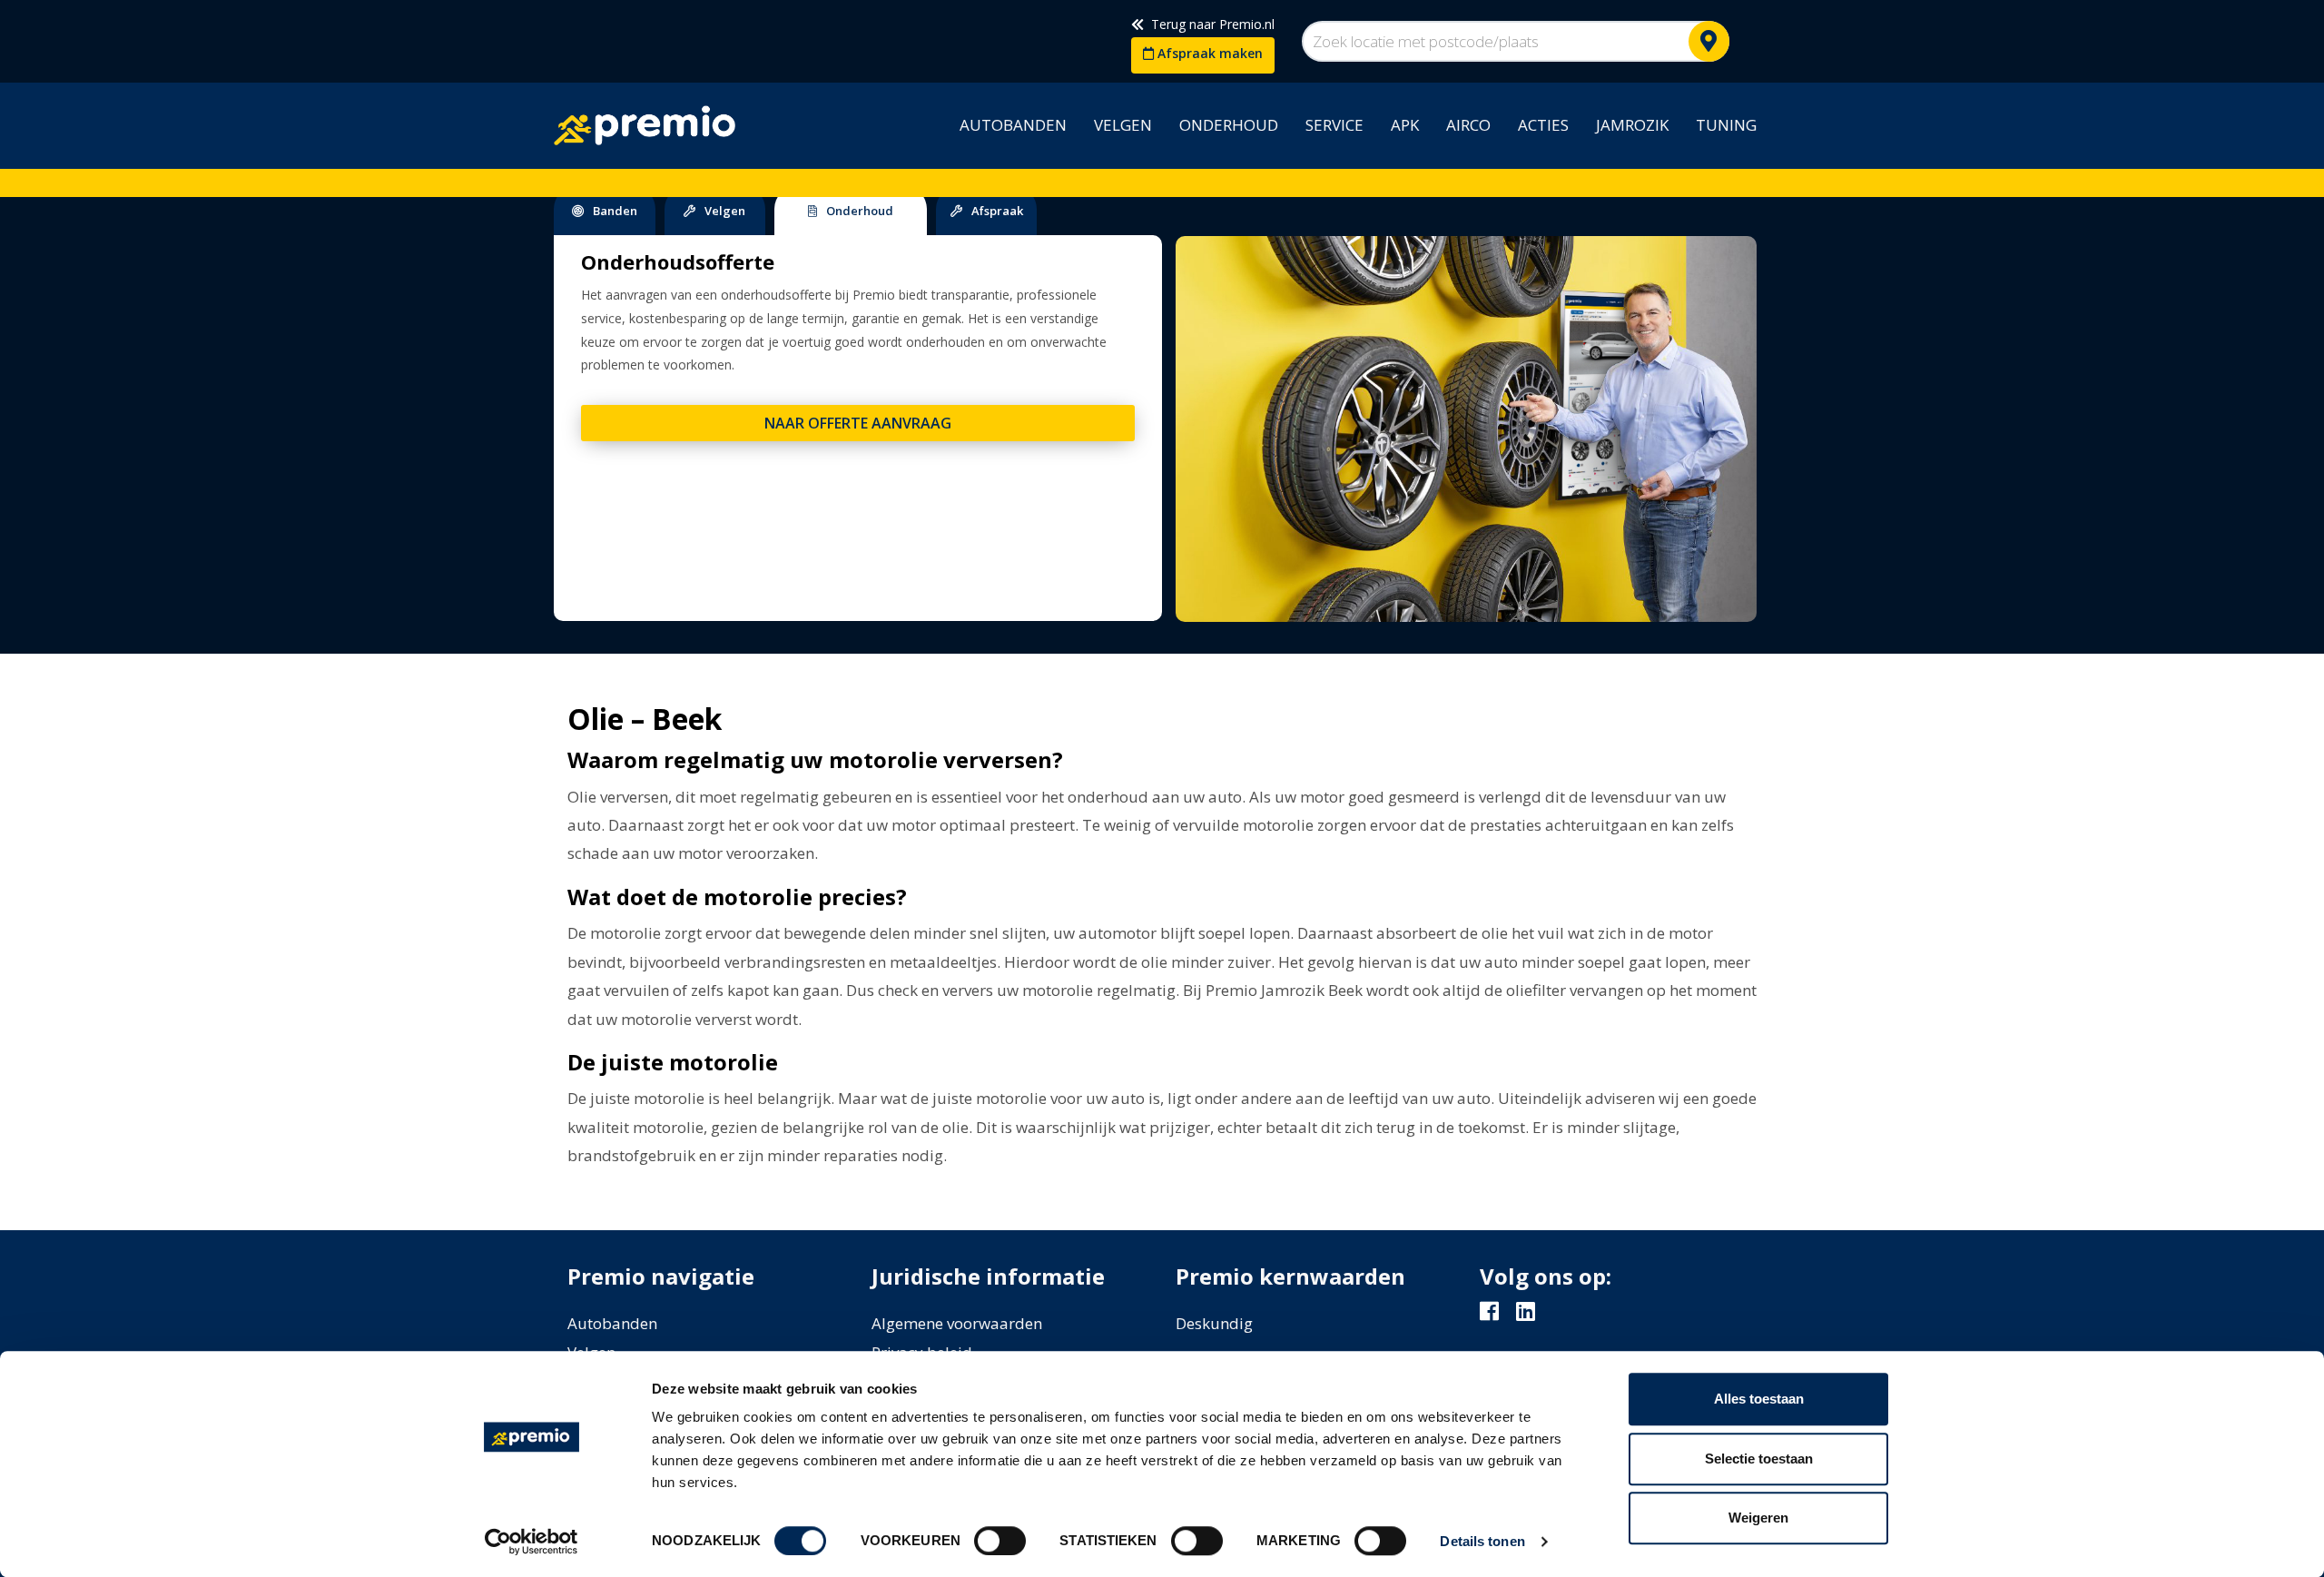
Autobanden (1013, 125)
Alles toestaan (1759, 1399)
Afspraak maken (1208, 53)
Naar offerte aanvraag (858, 423)
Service (1334, 125)
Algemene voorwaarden (957, 1323)
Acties (1543, 125)
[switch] (1000, 1541)
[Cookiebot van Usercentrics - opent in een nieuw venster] (532, 1542)
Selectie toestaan (1759, 1459)
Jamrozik (1632, 125)
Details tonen (1482, 1541)
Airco (1468, 125)
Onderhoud (1229, 125)
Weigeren (1758, 1518)
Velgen (1123, 125)
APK (1405, 125)
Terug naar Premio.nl (1209, 24)
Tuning (1726, 125)
